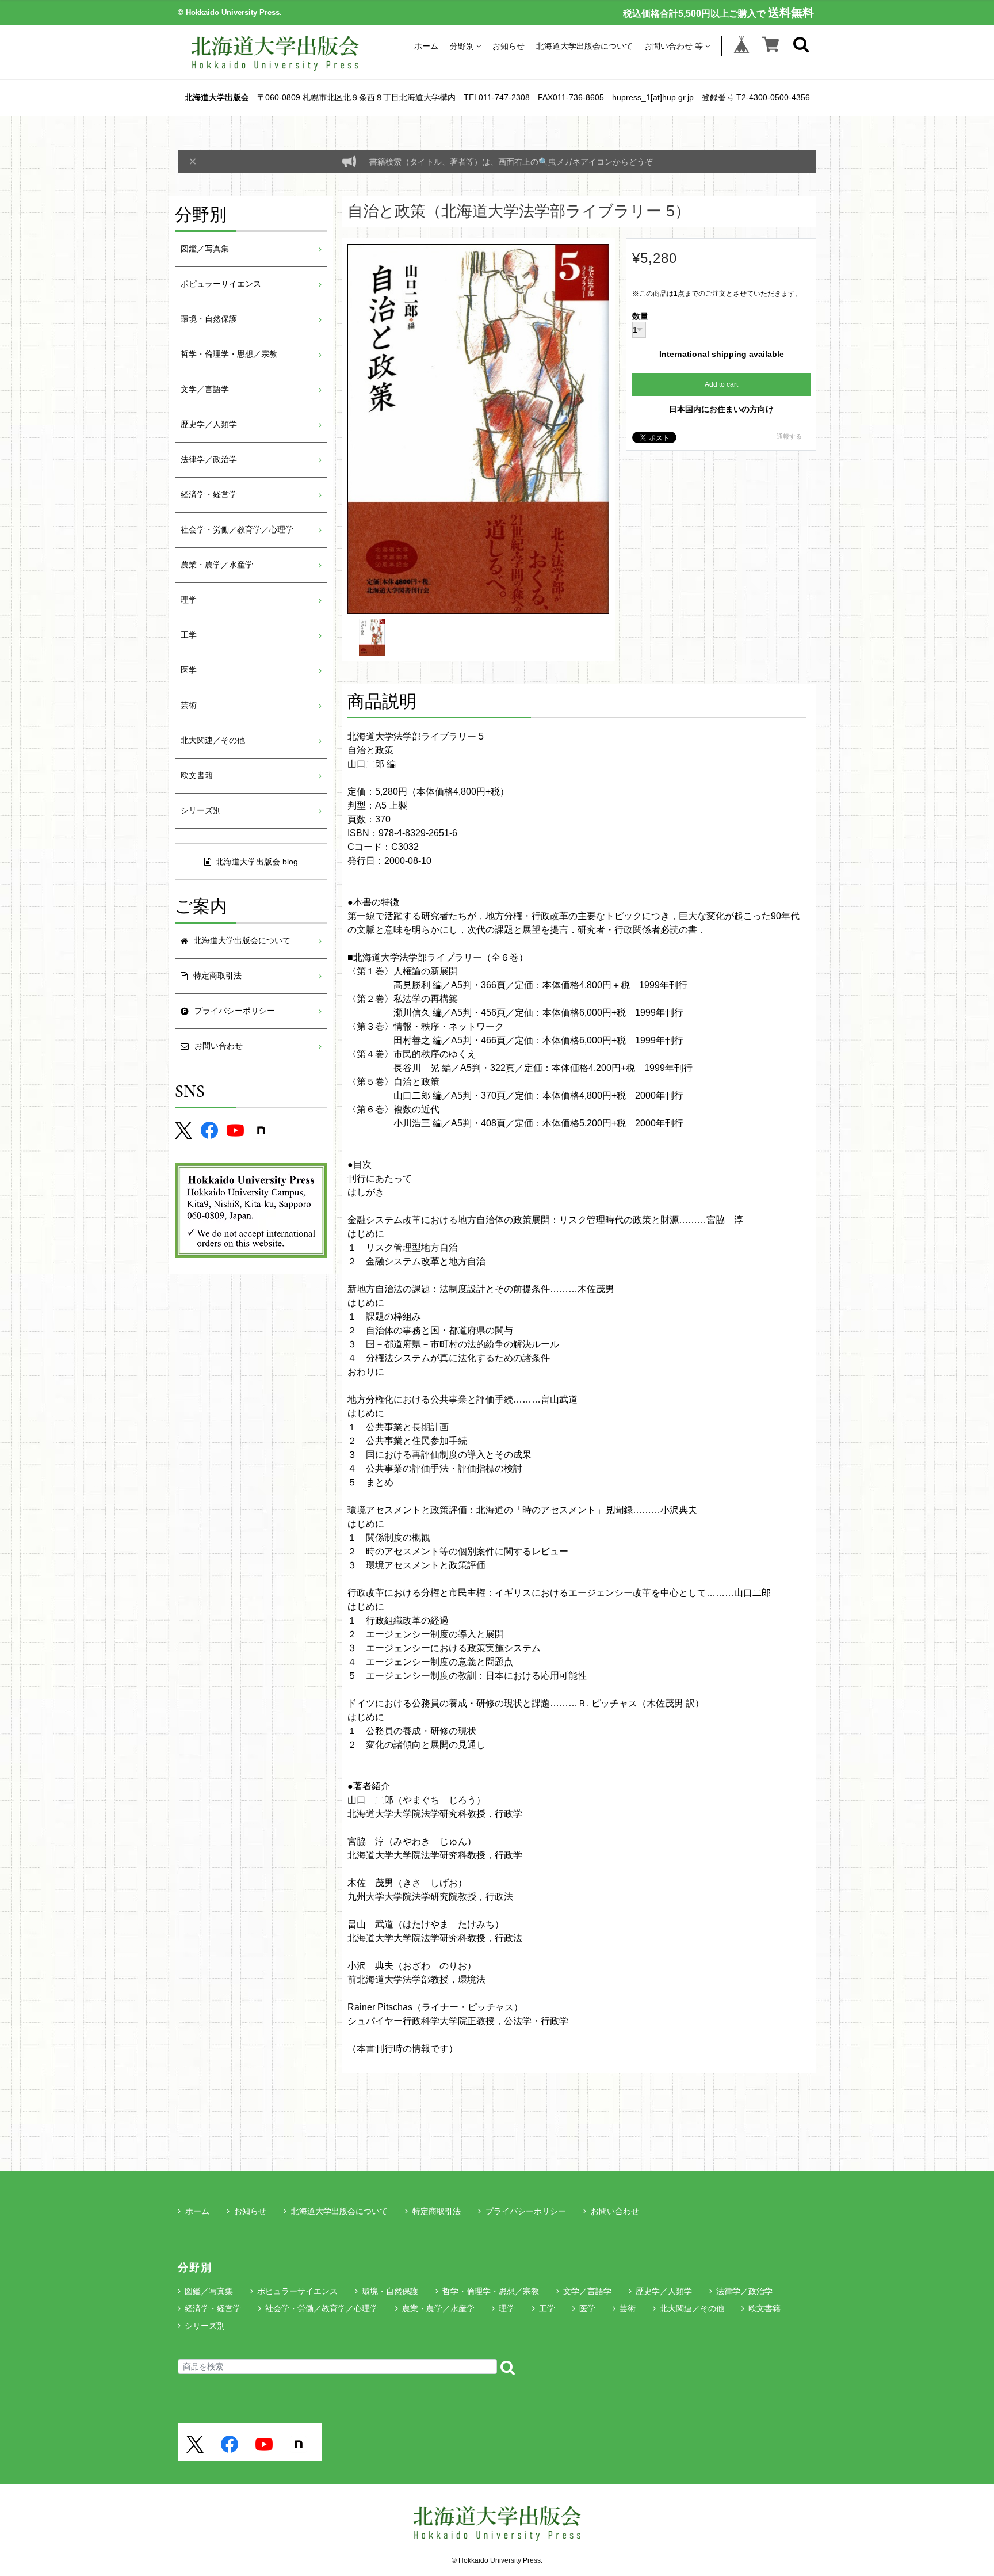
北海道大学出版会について (584, 46)
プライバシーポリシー (526, 2211)
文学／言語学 (205, 389)
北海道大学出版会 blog (257, 862)
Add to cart (721, 384)
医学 (189, 670)
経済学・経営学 (209, 495)
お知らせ (509, 46)
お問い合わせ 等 (674, 46)
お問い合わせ (615, 2211)
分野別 (462, 46)
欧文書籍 (197, 776)
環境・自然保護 (209, 319)
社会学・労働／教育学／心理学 (237, 530)
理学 (189, 600)
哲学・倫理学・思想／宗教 (229, 354)
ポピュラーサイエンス (221, 284)
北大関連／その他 (213, 740)
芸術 (189, 705)
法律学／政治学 (209, 460)
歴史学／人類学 (209, 424)
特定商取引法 (437, 2211)
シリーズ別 (201, 811)
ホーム (426, 46)
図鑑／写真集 (205, 249)
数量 (640, 317)
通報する (789, 436)
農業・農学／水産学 (217, 565)
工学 (189, 635)
